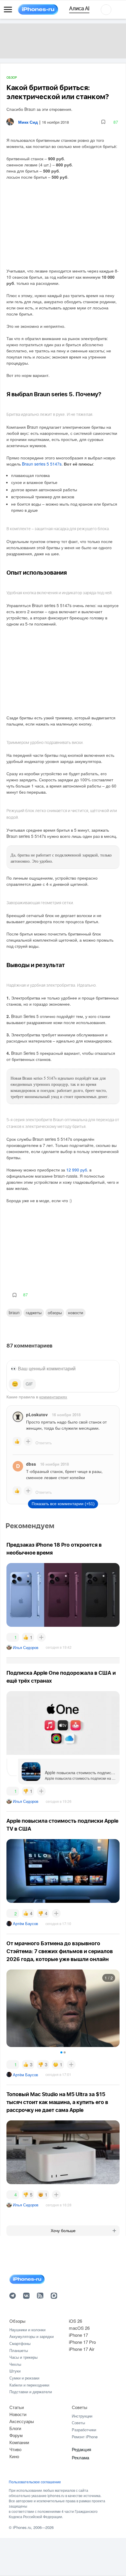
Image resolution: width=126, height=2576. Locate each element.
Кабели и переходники (29, 2385)
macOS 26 (79, 2328)
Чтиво (15, 2449)
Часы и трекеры (23, 2357)
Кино (14, 2456)
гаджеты (34, 1312)
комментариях (53, 1397)
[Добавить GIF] (29, 1384)
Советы (80, 2407)
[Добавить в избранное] (103, 122)
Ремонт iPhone (85, 2437)
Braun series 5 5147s (42, 464)
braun (14, 1312)
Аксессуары (22, 2421)
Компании (19, 2442)
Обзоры (55, 1312)
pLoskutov (37, 1414)
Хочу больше (63, 2231)
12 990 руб (77, 1170)
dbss (31, 1464)
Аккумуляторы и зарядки (31, 2336)
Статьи (17, 2407)
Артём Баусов (25, 1923)
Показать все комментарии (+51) (63, 1504)
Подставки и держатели (31, 2392)
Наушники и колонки (27, 2330)
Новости (76, 1312)
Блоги (15, 2428)
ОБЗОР (12, 78)
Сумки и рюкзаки (24, 2378)
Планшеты (19, 2350)
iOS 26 (75, 2321)
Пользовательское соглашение (35, 2482)
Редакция (81, 2449)
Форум (16, 2435)
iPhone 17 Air (82, 2349)
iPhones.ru (22, 2527)
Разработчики (84, 2430)
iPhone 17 (78, 2335)
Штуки (15, 2371)
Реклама (80, 2457)
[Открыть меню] (8, 10)
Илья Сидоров (26, 1647)
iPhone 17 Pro (82, 2342)
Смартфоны (20, 2343)
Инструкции (82, 2416)
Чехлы (15, 2364)
